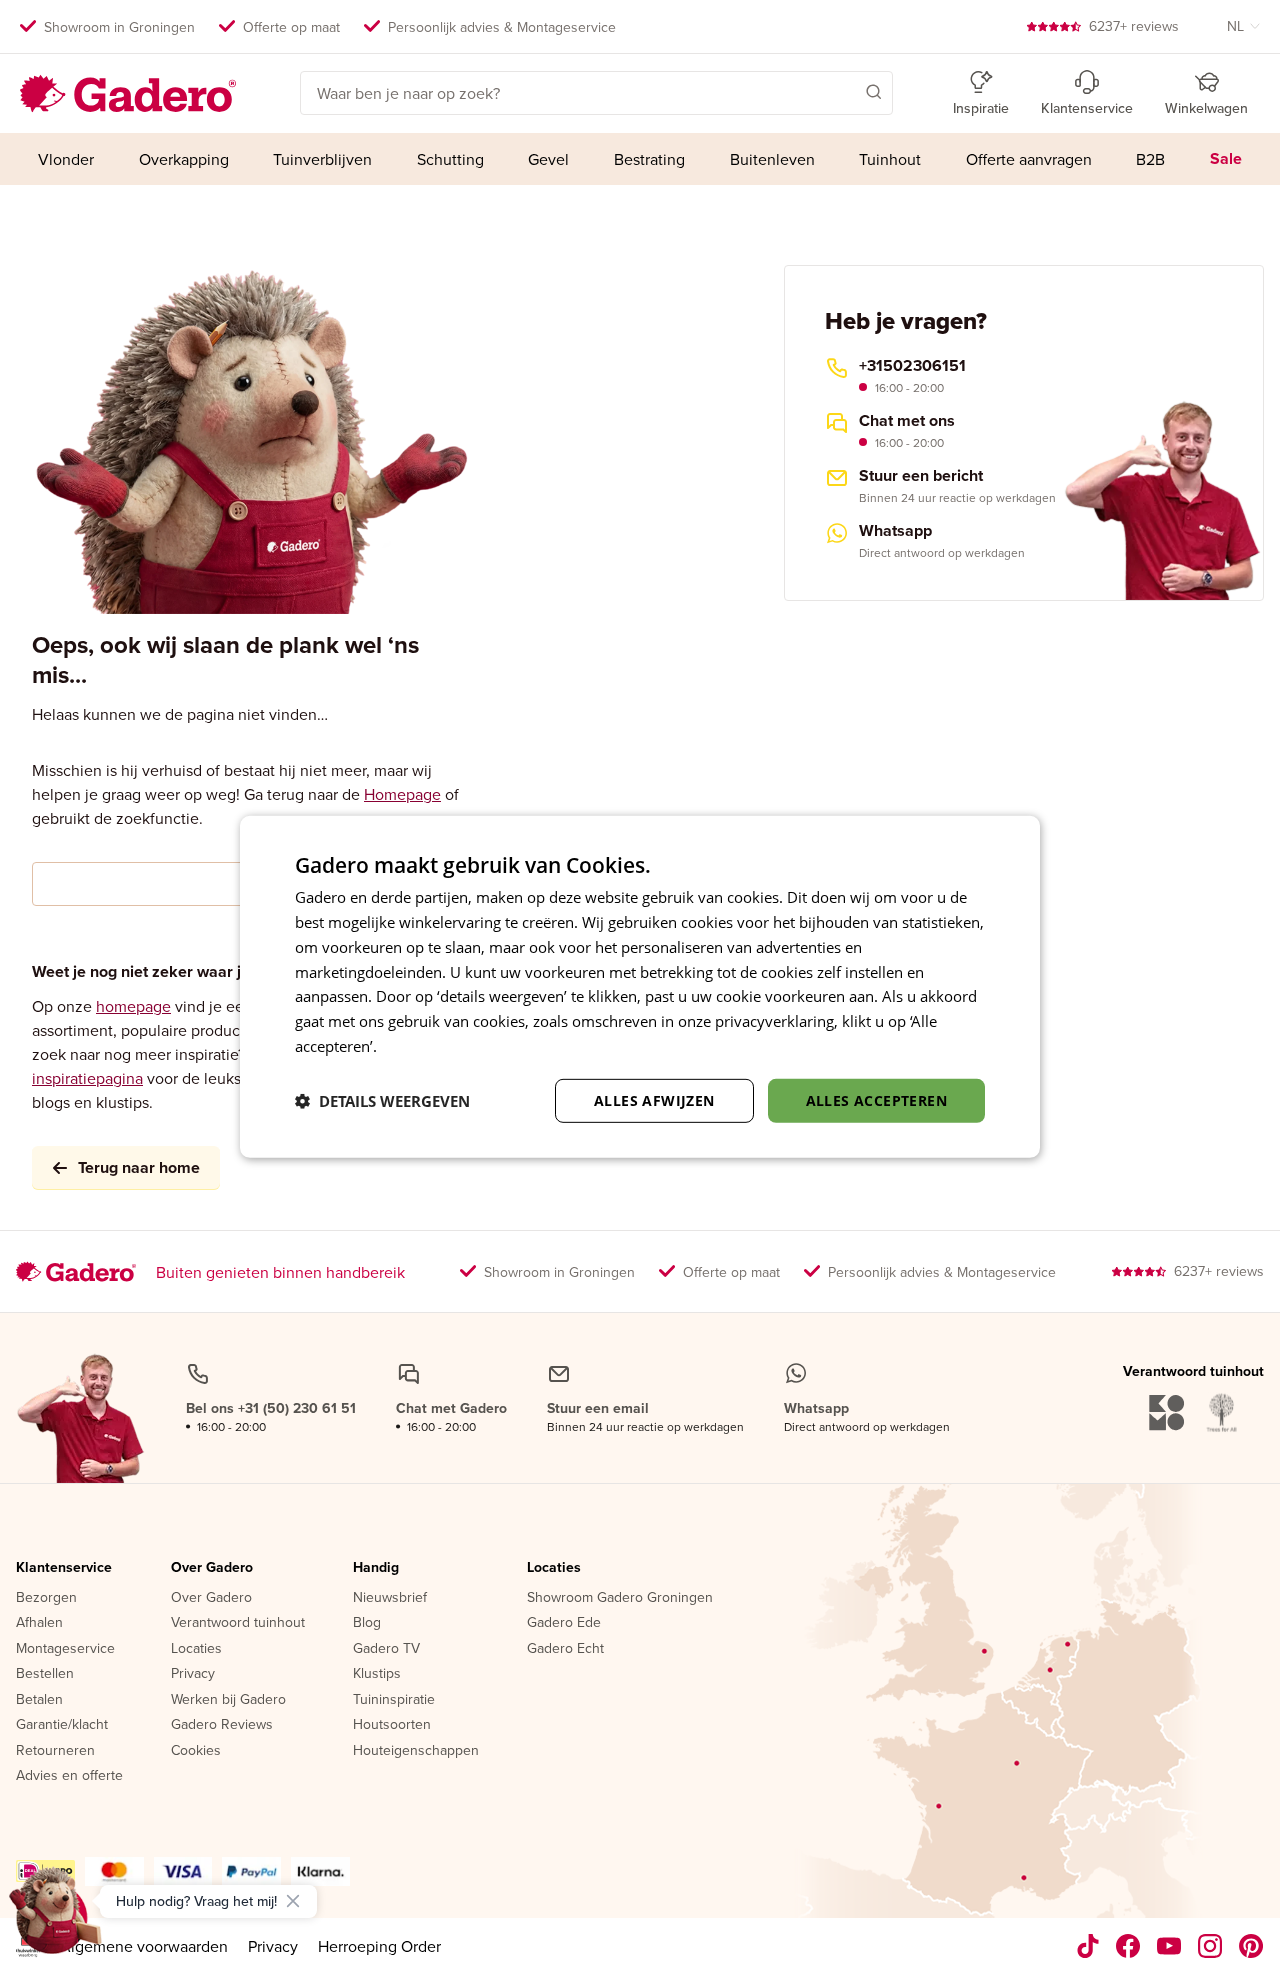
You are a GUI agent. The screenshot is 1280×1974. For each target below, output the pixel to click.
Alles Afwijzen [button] (654, 1099)
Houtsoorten (392, 1725)
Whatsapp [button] (895, 531)
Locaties (196, 1649)
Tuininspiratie (394, 1700)
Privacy (193, 1674)
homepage (133, 1006)
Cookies (196, 1751)
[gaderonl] (1210, 1946)
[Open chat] (56, 1918)
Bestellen (45, 1674)
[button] (845, 91)
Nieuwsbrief (390, 1598)
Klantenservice (64, 1568)
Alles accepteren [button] (876, 1099)
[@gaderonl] (1088, 1946)
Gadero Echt (565, 1649)
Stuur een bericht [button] (921, 476)
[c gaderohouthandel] (1169, 1946)
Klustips (377, 1674)
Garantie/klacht (62, 1725)
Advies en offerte (69, 1776)
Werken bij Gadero (228, 1700)
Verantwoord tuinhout (238, 1623)
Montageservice (65, 1649)
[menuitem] (66, 159)
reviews (1134, 26)
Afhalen (39, 1623)
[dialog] (640, 987)
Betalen (39, 1700)
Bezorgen (46, 1598)
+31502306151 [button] (912, 366)
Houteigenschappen (416, 1751)
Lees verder (421, 1046)
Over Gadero (212, 1568)
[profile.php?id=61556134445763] (1128, 1946)
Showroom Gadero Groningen (620, 1598)
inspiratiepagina (87, 1078)
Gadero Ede (564, 1623)
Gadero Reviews (222, 1725)
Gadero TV (386, 1649)
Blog (367, 1623)
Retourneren (55, 1751)
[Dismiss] (293, 1901)
